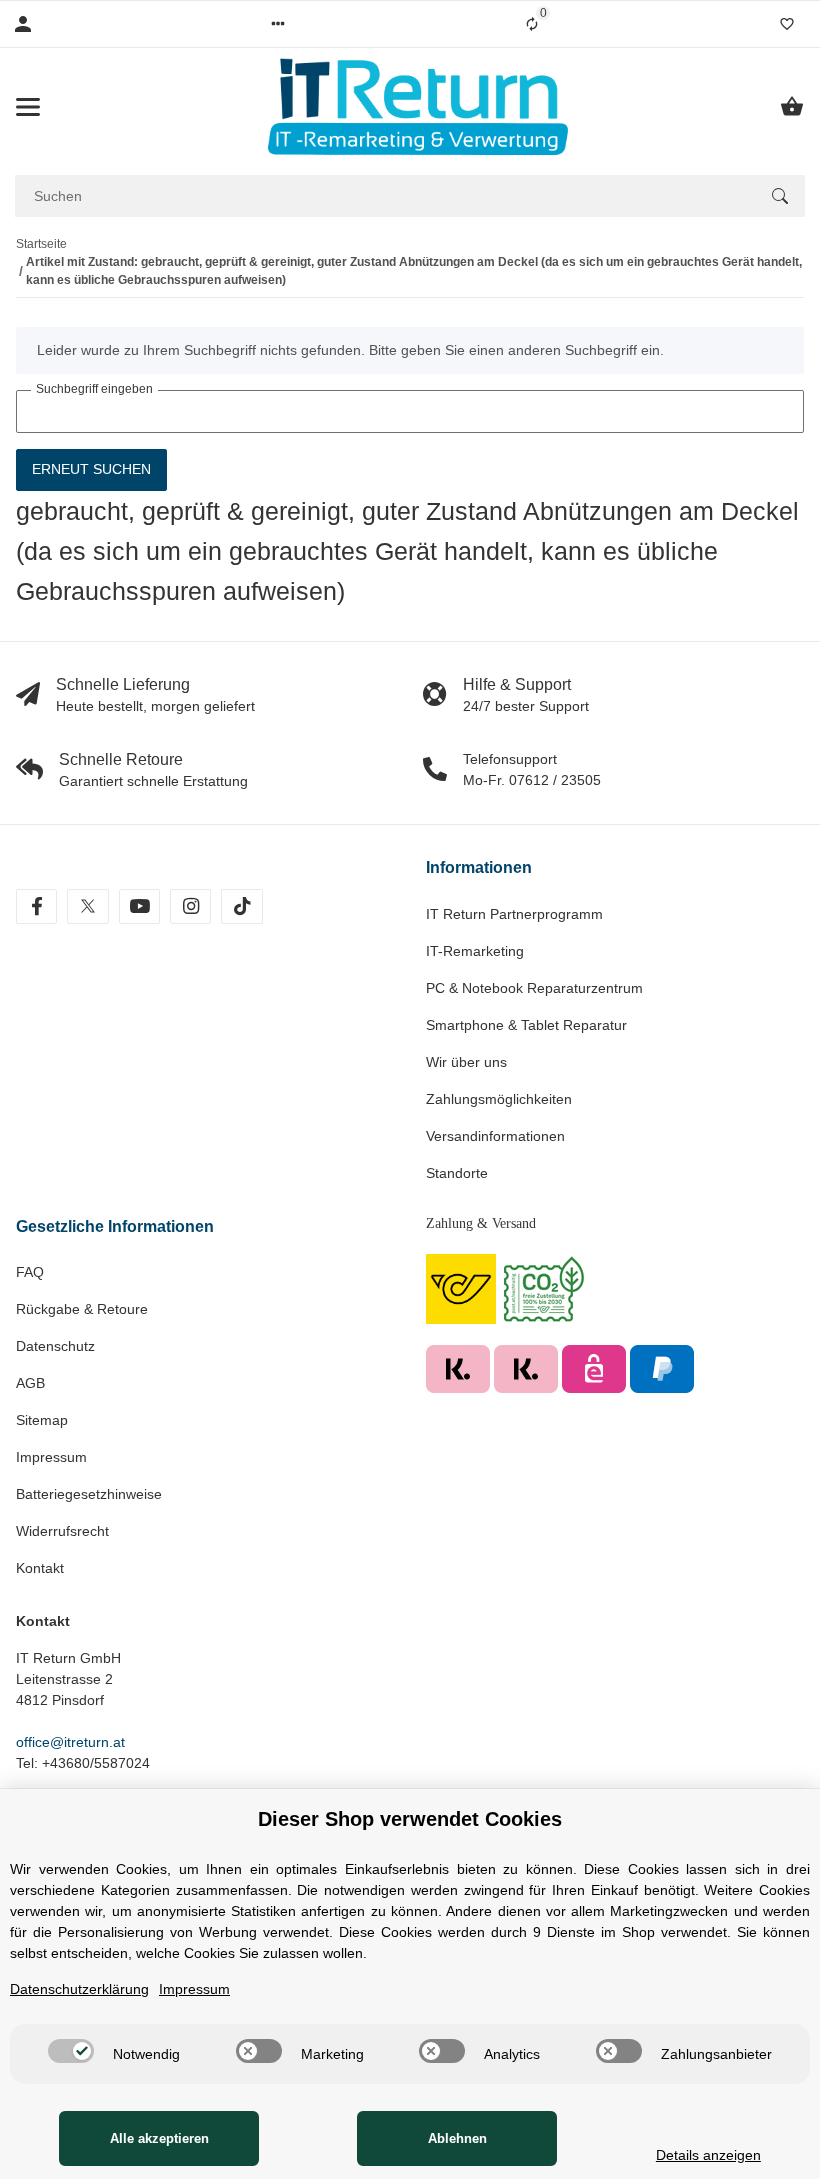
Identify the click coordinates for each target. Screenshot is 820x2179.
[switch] (71, 2051)
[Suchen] (780, 196)
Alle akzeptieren (159, 2138)
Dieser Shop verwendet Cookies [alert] (410, 1819)
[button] (278, 24)
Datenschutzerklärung (79, 1989)
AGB (30, 1383)
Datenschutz (55, 1346)
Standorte (457, 1173)
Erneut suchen (91, 469)
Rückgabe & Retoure (82, 1309)
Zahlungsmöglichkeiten (499, 1099)
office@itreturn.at (70, 1742)
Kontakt (40, 1568)
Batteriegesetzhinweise (89, 1494)
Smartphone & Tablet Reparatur (526, 1025)
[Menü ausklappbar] (28, 107)
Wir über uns (466, 1062)
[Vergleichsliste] (532, 24)
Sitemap (42, 1420)
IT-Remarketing (475, 951)
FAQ (30, 1272)
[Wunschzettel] (787, 24)
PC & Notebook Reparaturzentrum (534, 988)
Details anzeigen (708, 2155)
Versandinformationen (495, 1136)
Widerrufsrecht (62, 1531)
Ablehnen (457, 2138)
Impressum (51, 1457)
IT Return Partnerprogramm (514, 914)
